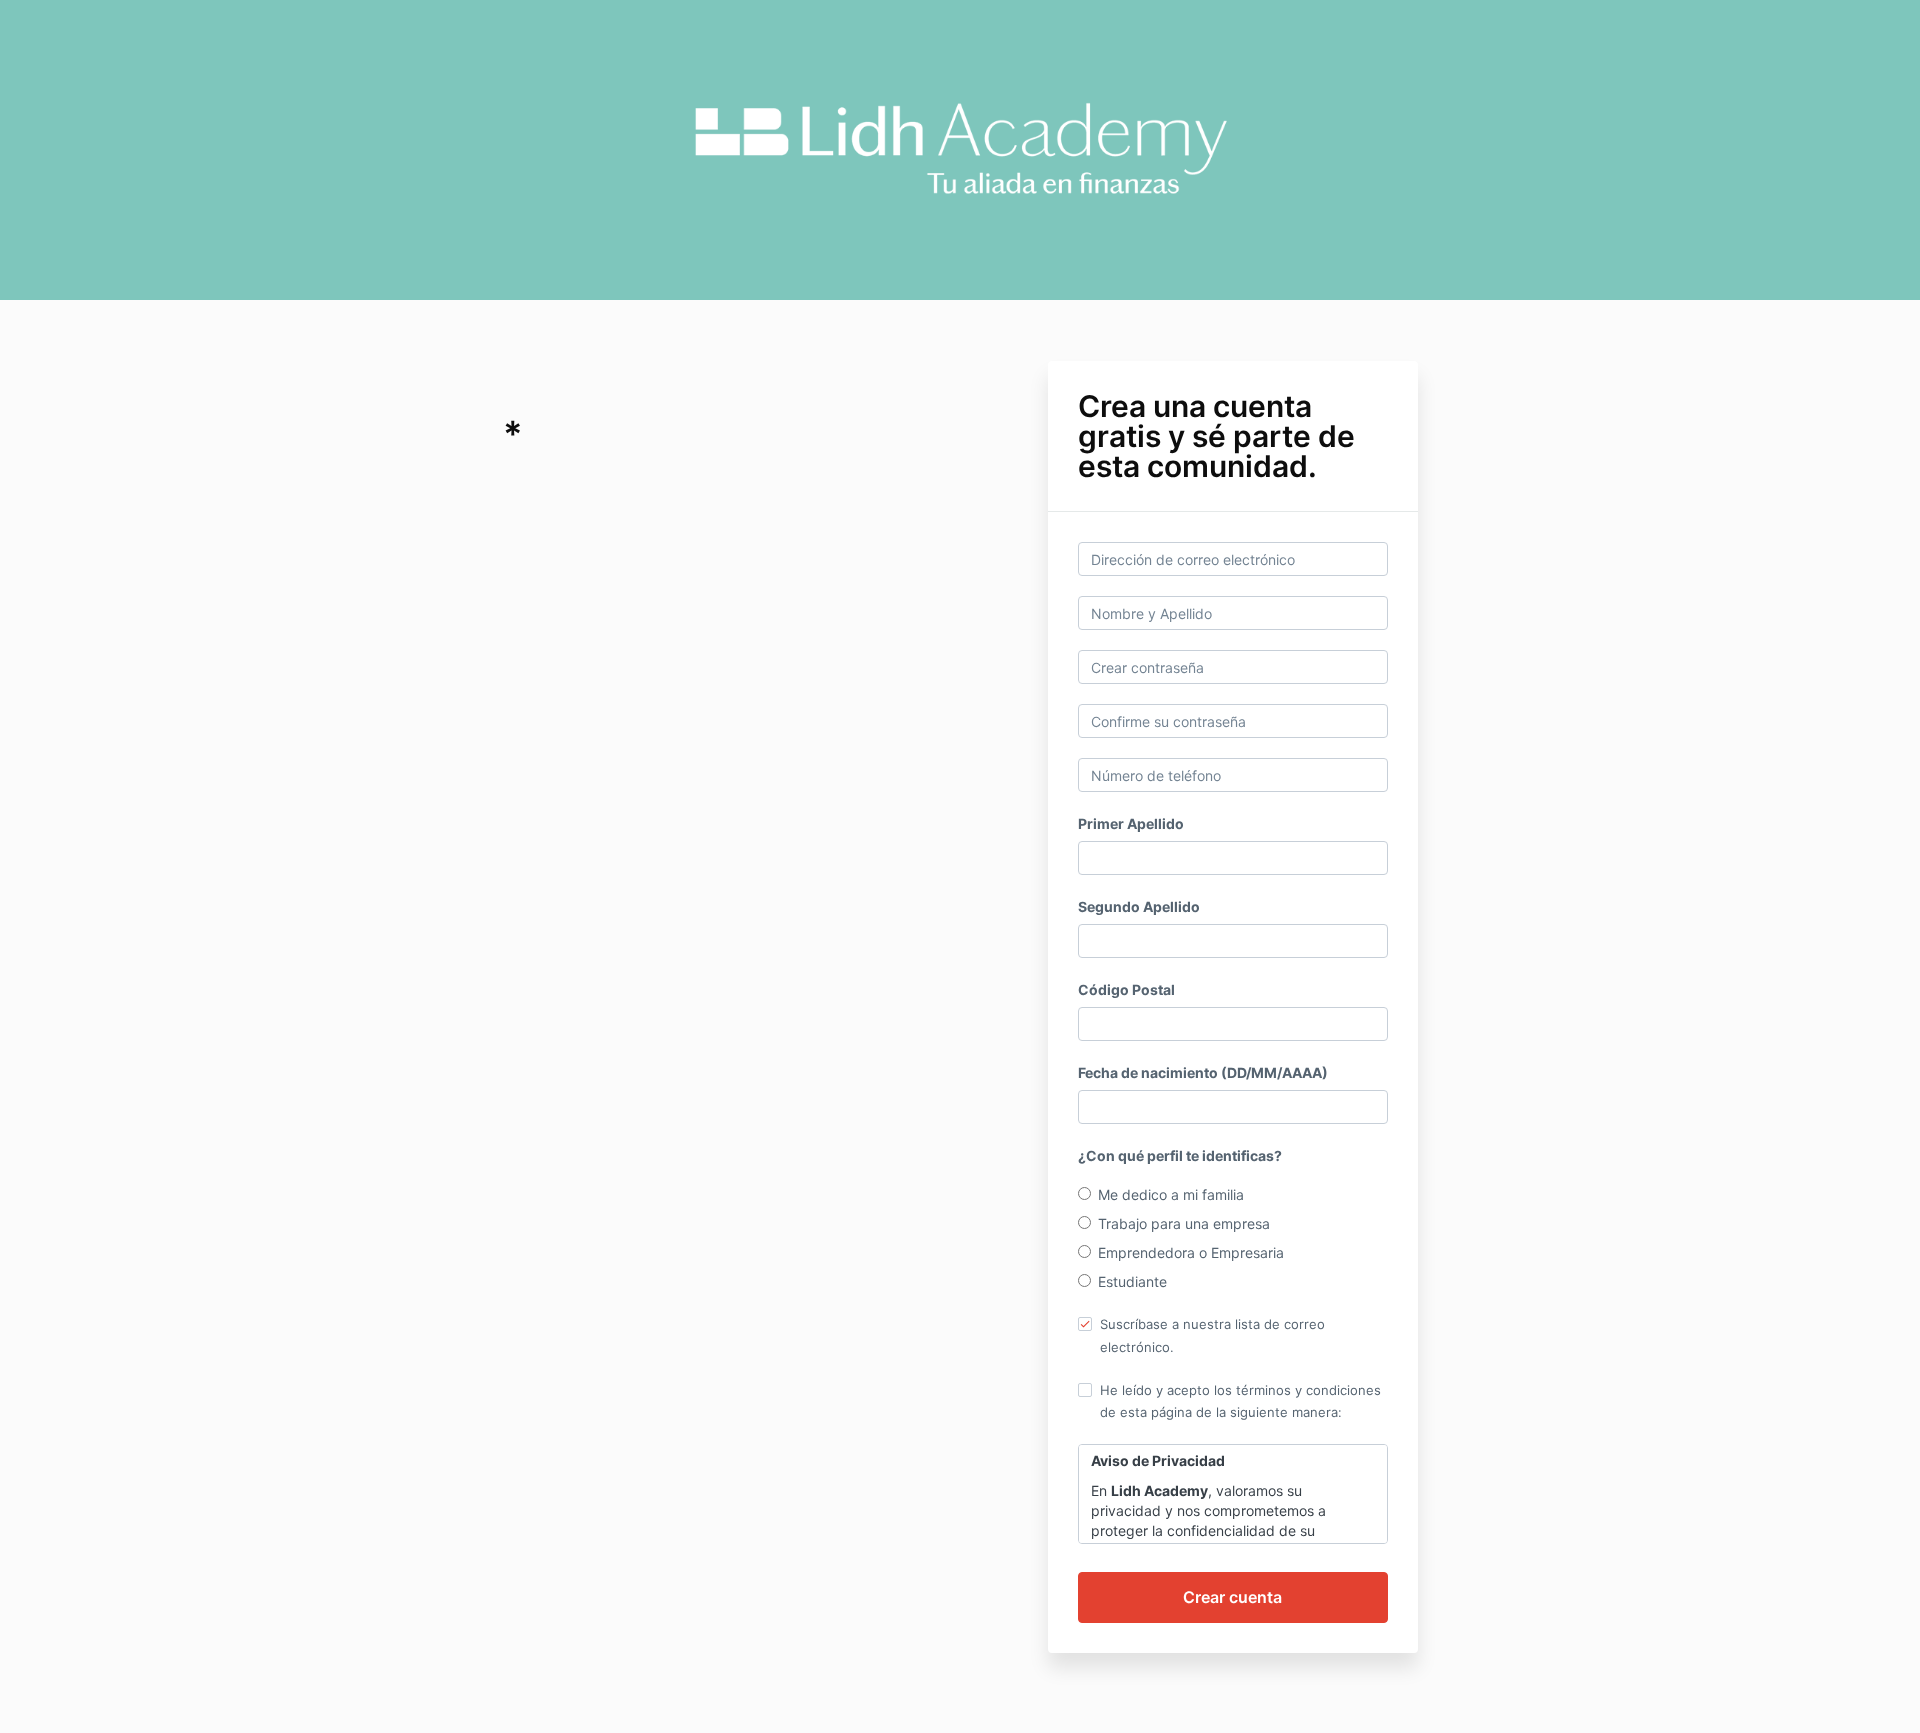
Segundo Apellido (1139, 906)
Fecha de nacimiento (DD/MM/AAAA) (1203, 1072)
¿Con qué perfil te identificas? (1180, 1155)
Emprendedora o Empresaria (1191, 1252)
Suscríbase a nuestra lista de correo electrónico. (1212, 1335)
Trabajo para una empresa (1184, 1223)
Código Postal (1126, 989)
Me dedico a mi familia (1171, 1194)
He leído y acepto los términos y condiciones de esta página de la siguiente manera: (1240, 1401)
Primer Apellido (1131, 823)
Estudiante (1132, 1281)
